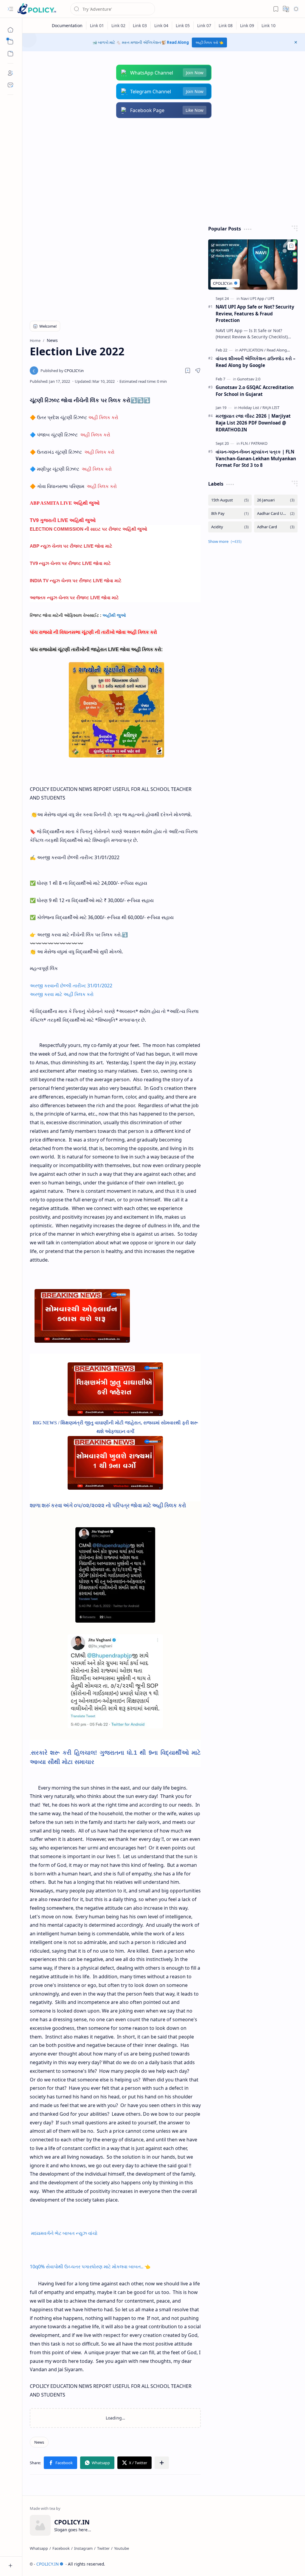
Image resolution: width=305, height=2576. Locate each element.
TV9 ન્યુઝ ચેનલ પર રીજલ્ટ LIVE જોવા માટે (70, 563)
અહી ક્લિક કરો (103, 417)
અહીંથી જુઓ (114, 615)
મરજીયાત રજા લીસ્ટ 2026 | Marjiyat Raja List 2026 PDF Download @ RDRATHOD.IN (253, 423)
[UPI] (271, 298)
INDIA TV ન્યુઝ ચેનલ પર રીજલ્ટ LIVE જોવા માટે (76, 581)
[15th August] (230, 500)
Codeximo (287, 2564)
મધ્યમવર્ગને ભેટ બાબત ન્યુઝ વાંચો (64, 2233)
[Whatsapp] (39, 2548)
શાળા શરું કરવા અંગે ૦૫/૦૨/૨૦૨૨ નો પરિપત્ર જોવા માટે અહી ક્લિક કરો (108, 1505)
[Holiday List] (250, 408)
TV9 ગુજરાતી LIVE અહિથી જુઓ (63, 520)
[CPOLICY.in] (62, 371)
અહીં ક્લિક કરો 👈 (209, 42)
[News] (39, 2442)
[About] (10, 73)
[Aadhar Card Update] (276, 514)
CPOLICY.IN (48, 2564)
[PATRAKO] (259, 443)
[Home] (10, 30)
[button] (10, 9)
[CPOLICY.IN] (37, 9)
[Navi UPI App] (254, 298)
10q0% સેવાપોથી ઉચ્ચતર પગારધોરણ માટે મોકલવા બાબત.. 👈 (90, 2267)
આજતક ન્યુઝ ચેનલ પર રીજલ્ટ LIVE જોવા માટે (74, 598)
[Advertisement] (164, 172)
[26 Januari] (276, 500)
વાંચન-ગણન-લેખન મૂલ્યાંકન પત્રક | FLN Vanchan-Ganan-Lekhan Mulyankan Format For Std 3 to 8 (256, 458)
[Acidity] (230, 527)
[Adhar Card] (276, 527)
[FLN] (245, 443)
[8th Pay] (230, 514)
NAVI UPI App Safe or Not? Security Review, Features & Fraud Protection (255, 314)
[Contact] (10, 85)
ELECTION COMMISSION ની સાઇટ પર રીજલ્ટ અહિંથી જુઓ (88, 529)
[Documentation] (67, 25)
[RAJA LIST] (271, 408)
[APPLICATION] (252, 350)
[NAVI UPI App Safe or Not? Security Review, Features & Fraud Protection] (253, 265)
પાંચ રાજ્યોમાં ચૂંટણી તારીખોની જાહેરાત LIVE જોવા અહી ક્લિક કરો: (96, 649)
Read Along (178, 42)
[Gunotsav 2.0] (249, 379)
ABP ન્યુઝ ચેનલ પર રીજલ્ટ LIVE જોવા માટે (71, 546)
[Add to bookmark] (291, 246)
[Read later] (188, 371)
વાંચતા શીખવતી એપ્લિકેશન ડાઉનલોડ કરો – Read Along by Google (256, 362)
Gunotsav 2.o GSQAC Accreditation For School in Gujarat (255, 391)
